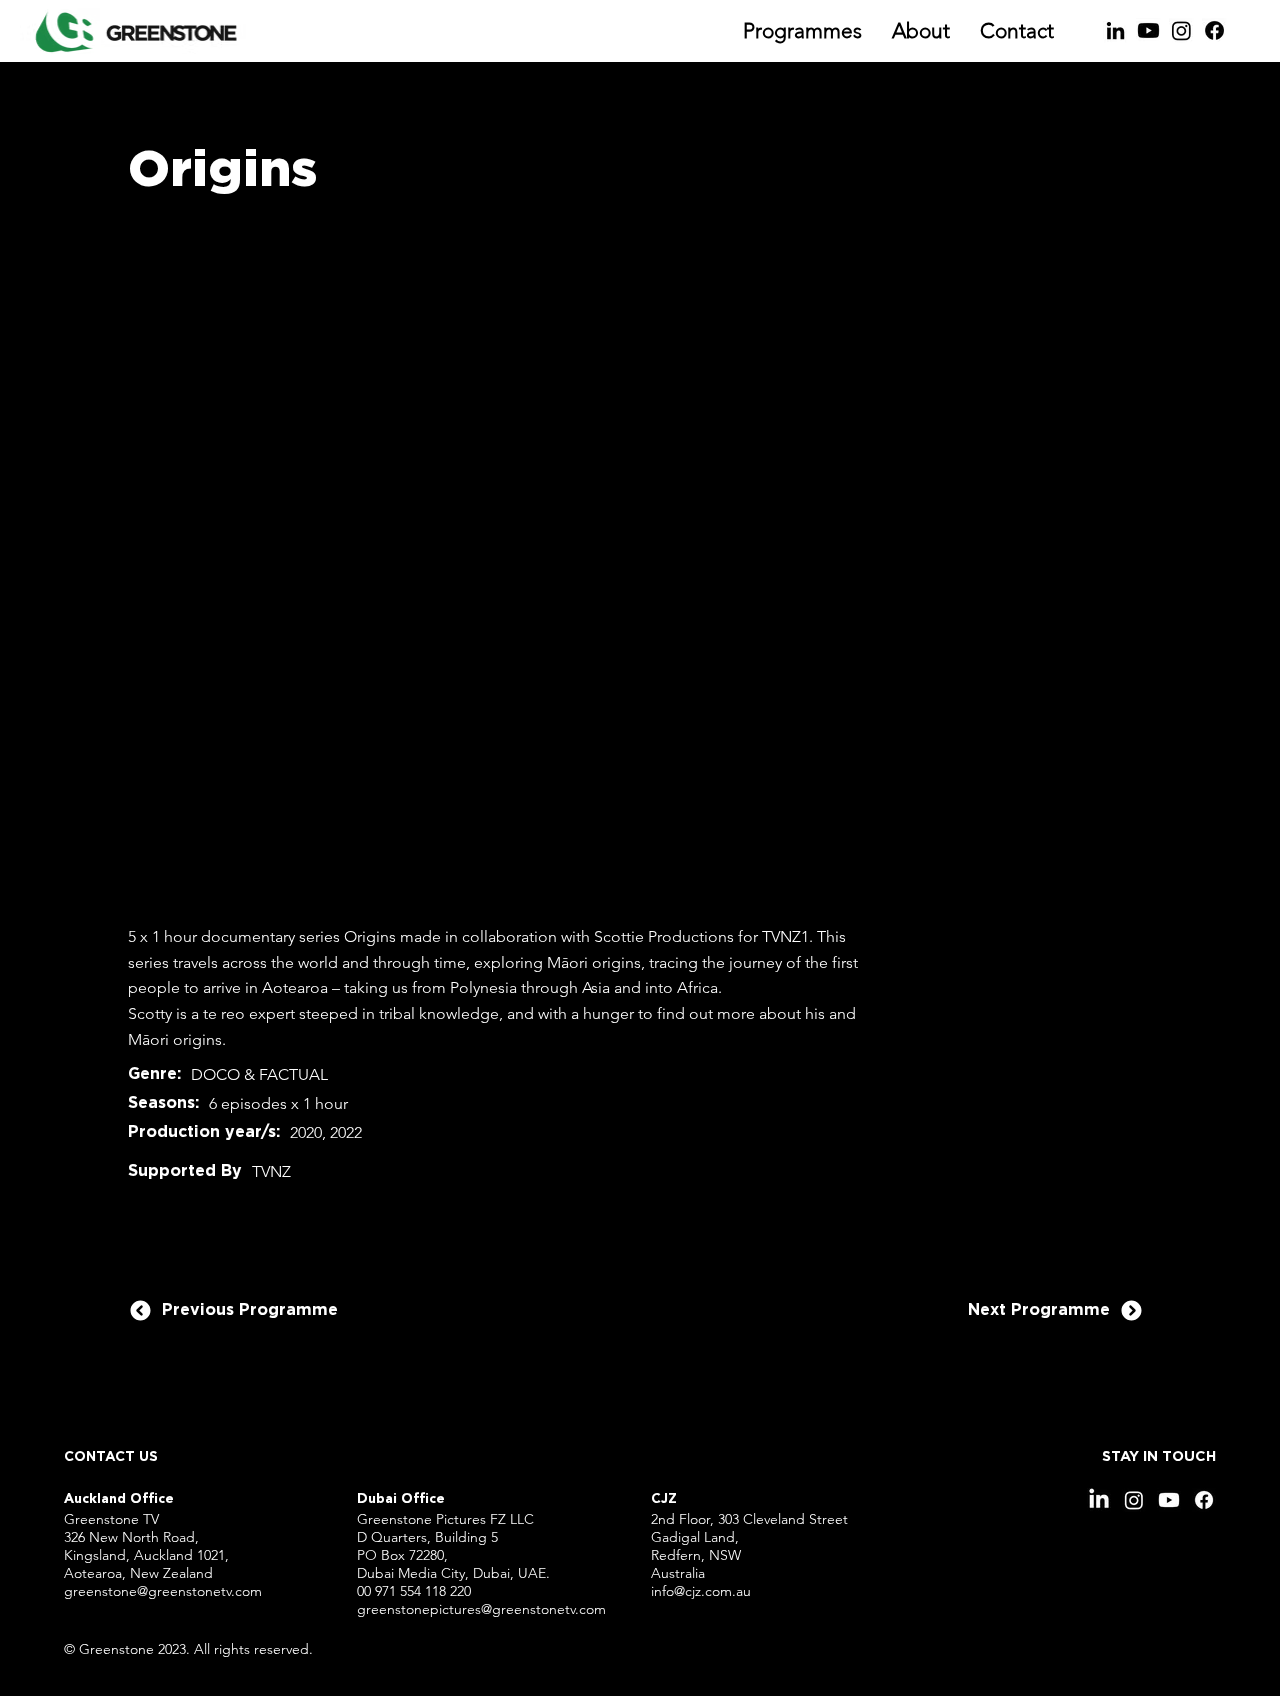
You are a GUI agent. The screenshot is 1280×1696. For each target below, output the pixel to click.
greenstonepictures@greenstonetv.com (481, 1609)
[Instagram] (1181, 30)
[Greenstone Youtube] (1148, 30)
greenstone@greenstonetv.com (163, 1591)
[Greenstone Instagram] (1134, 1500)
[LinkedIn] (1115, 30)
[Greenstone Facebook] (1214, 30)
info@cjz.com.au (701, 1591)
